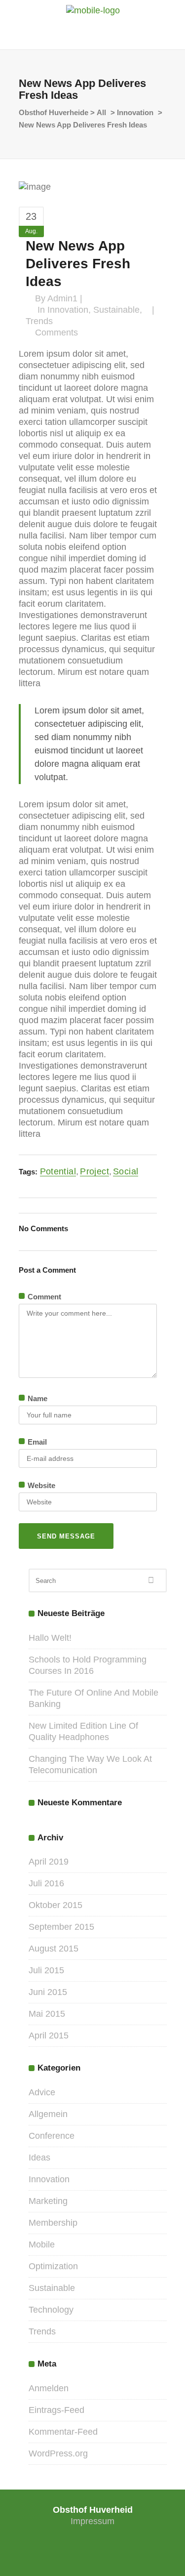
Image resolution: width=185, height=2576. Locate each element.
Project (94, 1171)
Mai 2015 (47, 2014)
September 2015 (61, 1927)
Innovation (135, 112)
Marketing (48, 2201)
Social (126, 1171)
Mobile (42, 2244)
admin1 (62, 298)
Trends (39, 321)
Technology (51, 2310)
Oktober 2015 (55, 1905)
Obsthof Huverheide (54, 112)
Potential (58, 1171)
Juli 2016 (46, 1883)
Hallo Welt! (50, 1638)
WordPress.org (58, 2453)
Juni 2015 (48, 1992)
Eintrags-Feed (56, 2410)
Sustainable (116, 310)
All (101, 112)
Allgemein (48, 2114)
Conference (52, 2136)
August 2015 (54, 1949)
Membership (53, 2223)
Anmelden (49, 2388)
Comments (56, 332)
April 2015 (49, 2036)
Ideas (39, 2158)
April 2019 (49, 1862)
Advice (42, 2092)
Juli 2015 (46, 1970)
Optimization (53, 2266)
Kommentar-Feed (63, 2432)
